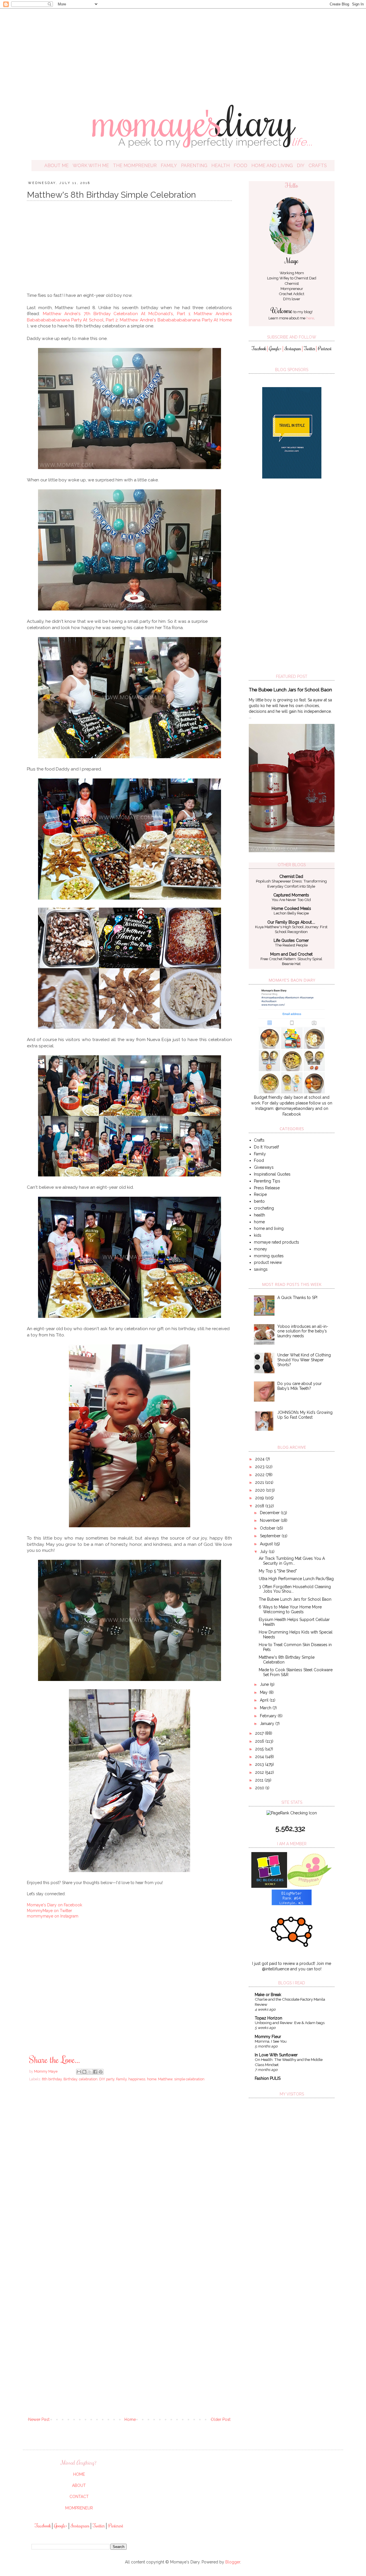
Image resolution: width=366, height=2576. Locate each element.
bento (259, 1201)
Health (220, 166)
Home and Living (272, 166)
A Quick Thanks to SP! (297, 1298)
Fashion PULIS (268, 2078)
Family (169, 166)
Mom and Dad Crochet (291, 954)
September (271, 1536)
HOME (79, 2474)
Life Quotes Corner (291, 940)
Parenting (194, 166)
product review (268, 1262)
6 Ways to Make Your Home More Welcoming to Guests (290, 1609)
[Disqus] (129, 2168)
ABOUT (79, 2485)
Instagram (293, 349)
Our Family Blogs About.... (291, 922)
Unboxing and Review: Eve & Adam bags (290, 2023)
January (268, 1724)
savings (261, 1269)
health (259, 1215)
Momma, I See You (271, 2041)
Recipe (260, 1194)
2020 (260, 1490)
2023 (260, 1467)
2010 (260, 1788)
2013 (260, 1764)
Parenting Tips (267, 1181)
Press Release (267, 1188)
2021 (260, 1482)
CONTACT (79, 2497)
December (270, 1513)
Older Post (221, 2419)
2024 (260, 1459)
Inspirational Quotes (272, 1174)
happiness (137, 2079)
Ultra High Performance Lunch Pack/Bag (296, 1579)
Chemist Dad (305, 278)
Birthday (70, 2079)
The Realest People (291, 945)
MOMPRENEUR (79, 2508)
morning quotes (269, 1256)
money (260, 1249)
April (265, 1700)
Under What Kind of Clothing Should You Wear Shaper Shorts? (304, 1360)
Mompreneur (292, 289)
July (264, 1552)
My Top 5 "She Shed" (278, 1571)
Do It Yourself (266, 1147)
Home (130, 2419)
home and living (269, 1228)
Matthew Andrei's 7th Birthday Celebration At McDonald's (108, 314)
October (268, 1528)
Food (240, 166)
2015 (260, 1749)
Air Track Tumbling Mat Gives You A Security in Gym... (292, 1561)
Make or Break (268, 1995)
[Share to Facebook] (95, 2072)
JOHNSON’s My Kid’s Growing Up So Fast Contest (305, 1415)
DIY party (107, 2079)
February (269, 1716)
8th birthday (52, 2079)
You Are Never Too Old (291, 900)
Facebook (259, 349)
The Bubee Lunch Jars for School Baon (290, 690)
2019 (260, 1498)
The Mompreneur (135, 166)
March (266, 1708)
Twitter (310, 349)
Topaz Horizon (268, 2018)
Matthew (165, 2079)
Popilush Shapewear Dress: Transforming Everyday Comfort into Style (291, 883)
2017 (260, 1733)
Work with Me (91, 166)
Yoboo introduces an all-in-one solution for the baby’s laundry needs (303, 1331)
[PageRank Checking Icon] (292, 1813)
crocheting (264, 1208)
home (152, 2079)
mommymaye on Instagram (53, 1916)
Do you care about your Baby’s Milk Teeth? (300, 1386)
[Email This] (79, 2072)
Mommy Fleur (268, 2037)
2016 (260, 1741)
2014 (260, 1757)
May (264, 1692)
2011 (260, 1780)
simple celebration (189, 2079)
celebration (88, 2079)
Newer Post (39, 2419)
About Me (56, 166)
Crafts (318, 166)
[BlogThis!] (84, 2072)
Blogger (233, 2562)
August (267, 1544)
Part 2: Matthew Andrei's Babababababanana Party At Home (169, 320)
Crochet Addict (292, 294)
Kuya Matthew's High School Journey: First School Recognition (291, 929)
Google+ (275, 349)
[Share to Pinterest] (101, 2072)
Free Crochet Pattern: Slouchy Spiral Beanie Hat (291, 961)
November (270, 1520)
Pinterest (325, 349)
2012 (260, 1772)
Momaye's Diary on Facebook (54, 1905)
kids (258, 1235)
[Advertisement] (183, 51)
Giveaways (264, 1167)
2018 (260, 1506)
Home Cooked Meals (291, 908)
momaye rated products (277, 1242)
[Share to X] (90, 2072)
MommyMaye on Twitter (49, 1911)
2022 (260, 1475)
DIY (301, 166)
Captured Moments (291, 895)
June (265, 1684)
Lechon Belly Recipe (291, 913)
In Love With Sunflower (276, 2055)
